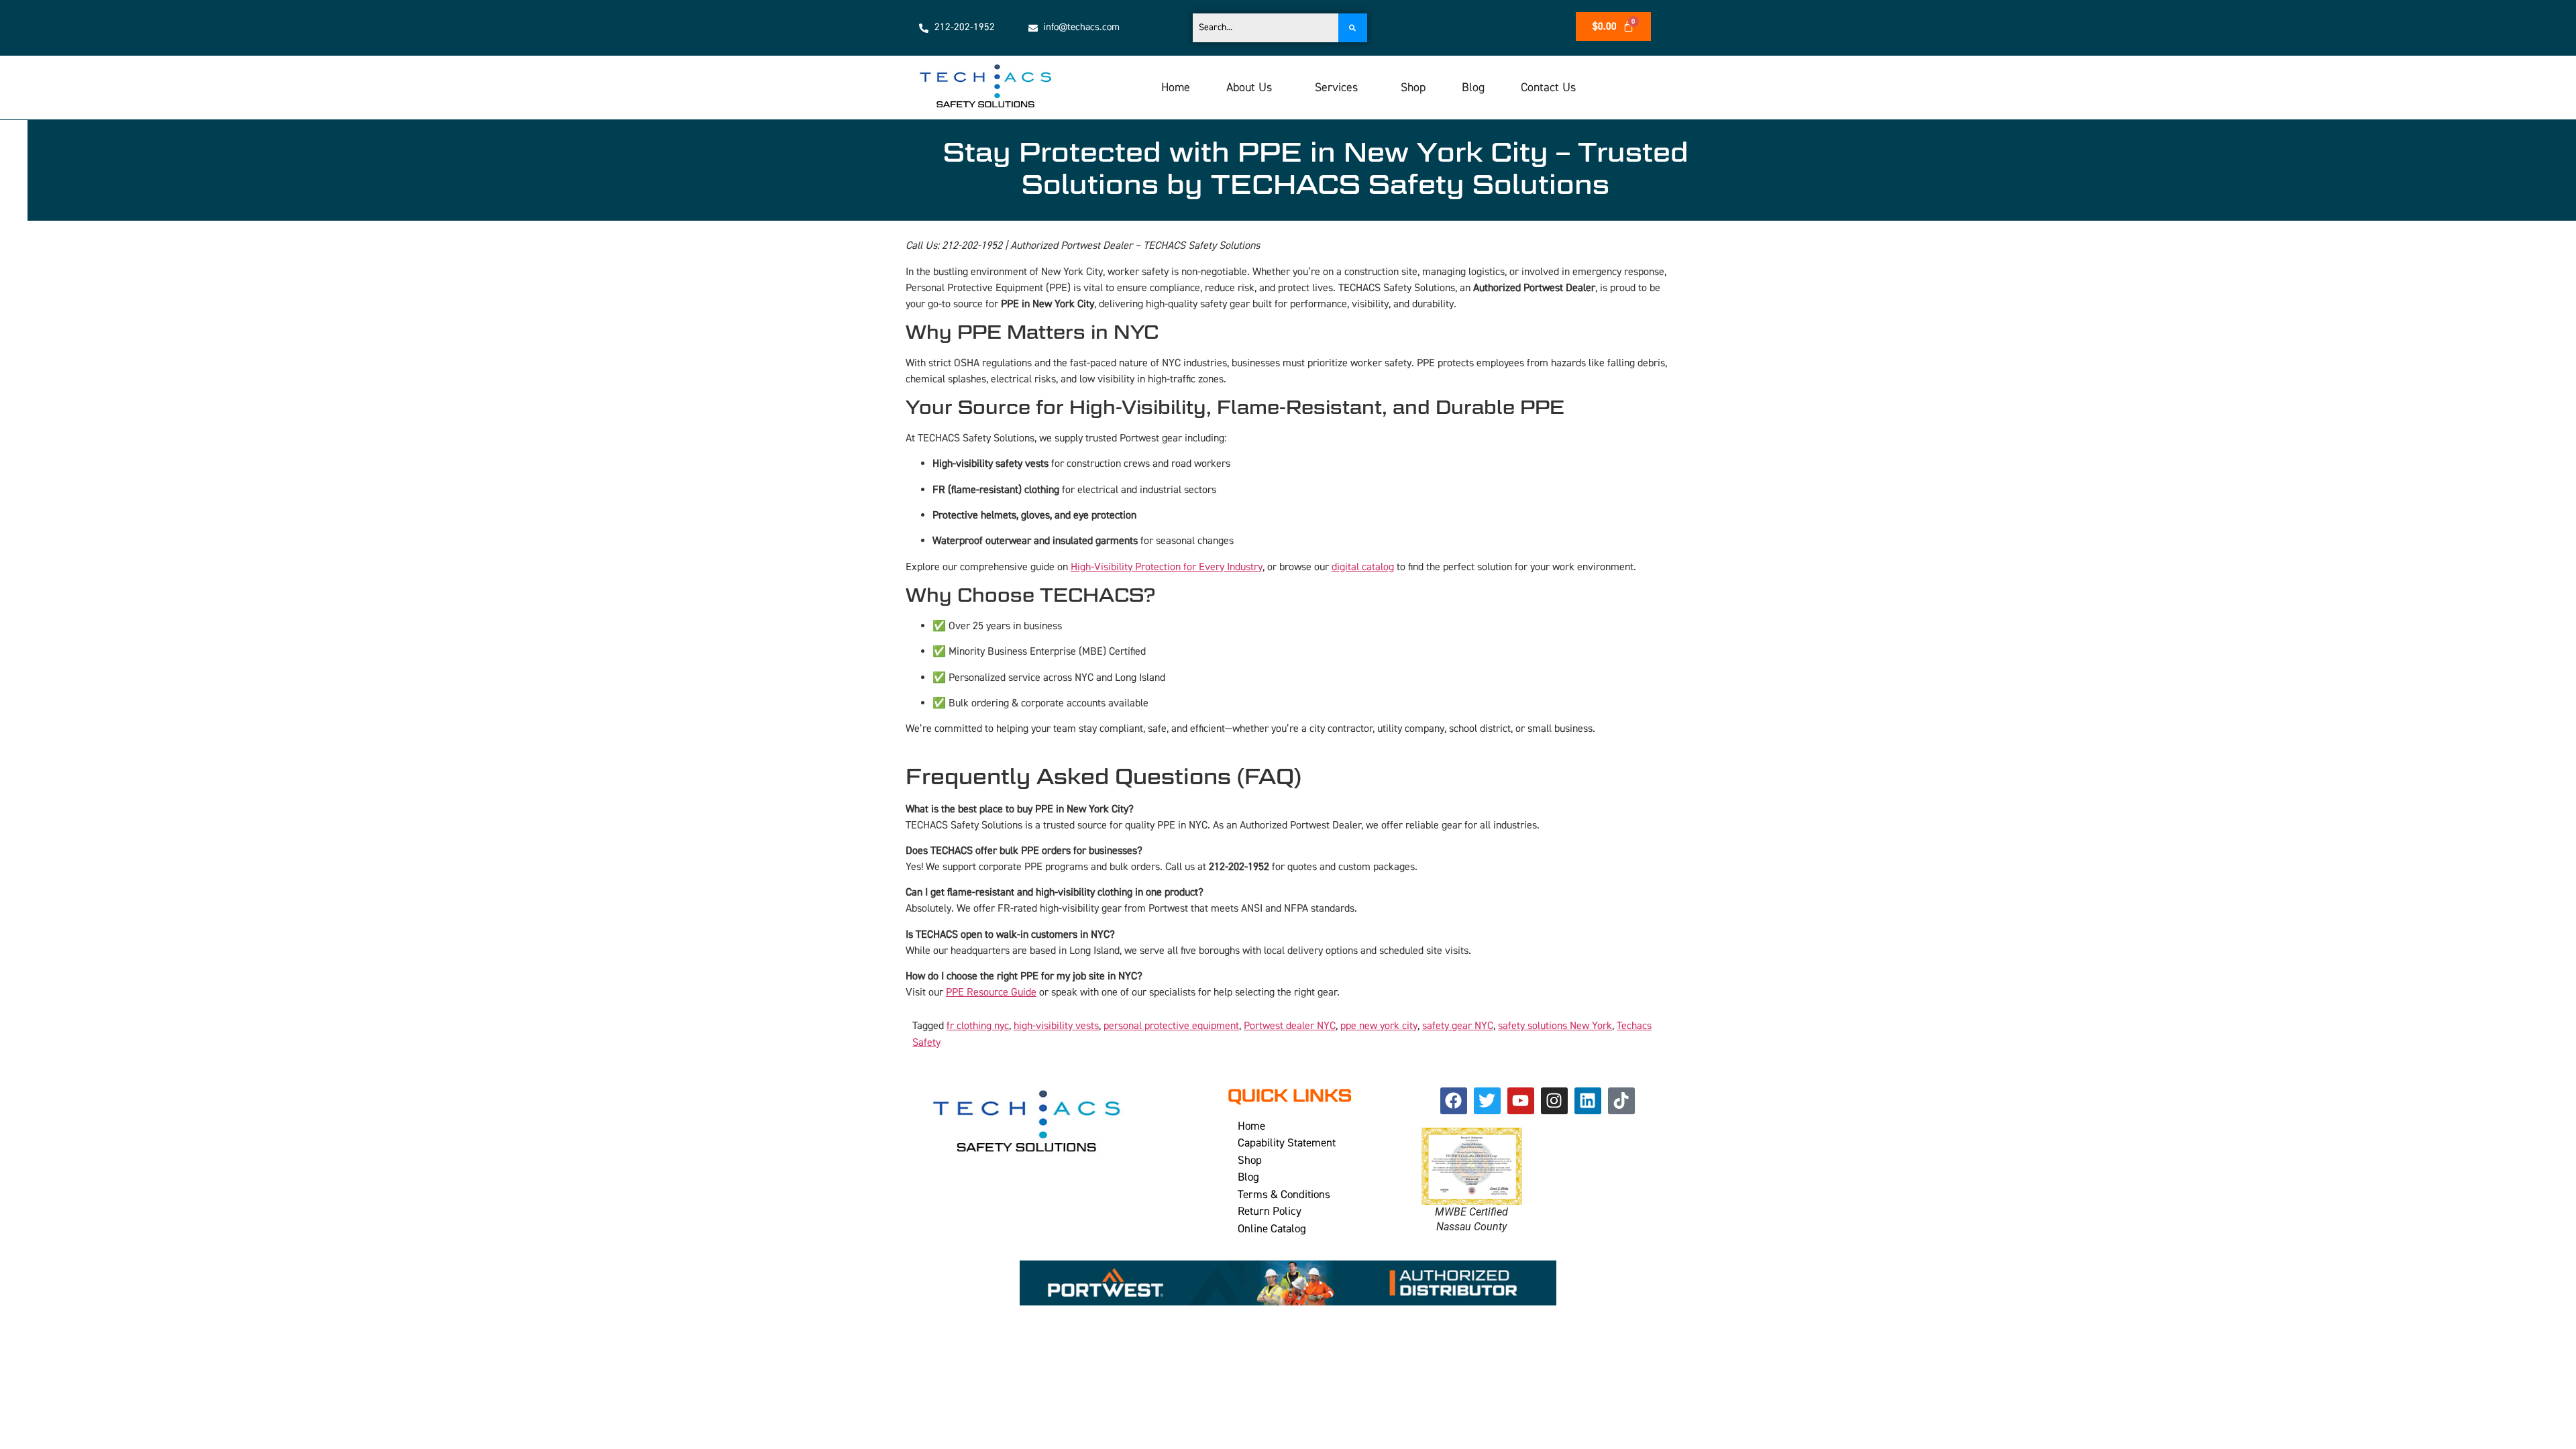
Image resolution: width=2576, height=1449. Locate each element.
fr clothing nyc (978, 1026)
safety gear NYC (1458, 1026)
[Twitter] (1487, 1101)
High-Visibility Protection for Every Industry (1167, 567)
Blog (1473, 88)
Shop (1413, 88)
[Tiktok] (1621, 1101)
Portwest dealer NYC (1290, 1026)
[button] (1252, 88)
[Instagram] (1554, 1101)
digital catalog (1363, 567)
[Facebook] (1454, 1101)
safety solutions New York (1555, 1026)
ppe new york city (1379, 1026)
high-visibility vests (1056, 1026)
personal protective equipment (1171, 1026)
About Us (1249, 88)
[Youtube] (1521, 1101)
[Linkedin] (1588, 1101)
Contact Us (1548, 88)
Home (1176, 88)
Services (1336, 88)
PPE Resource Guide (991, 992)
